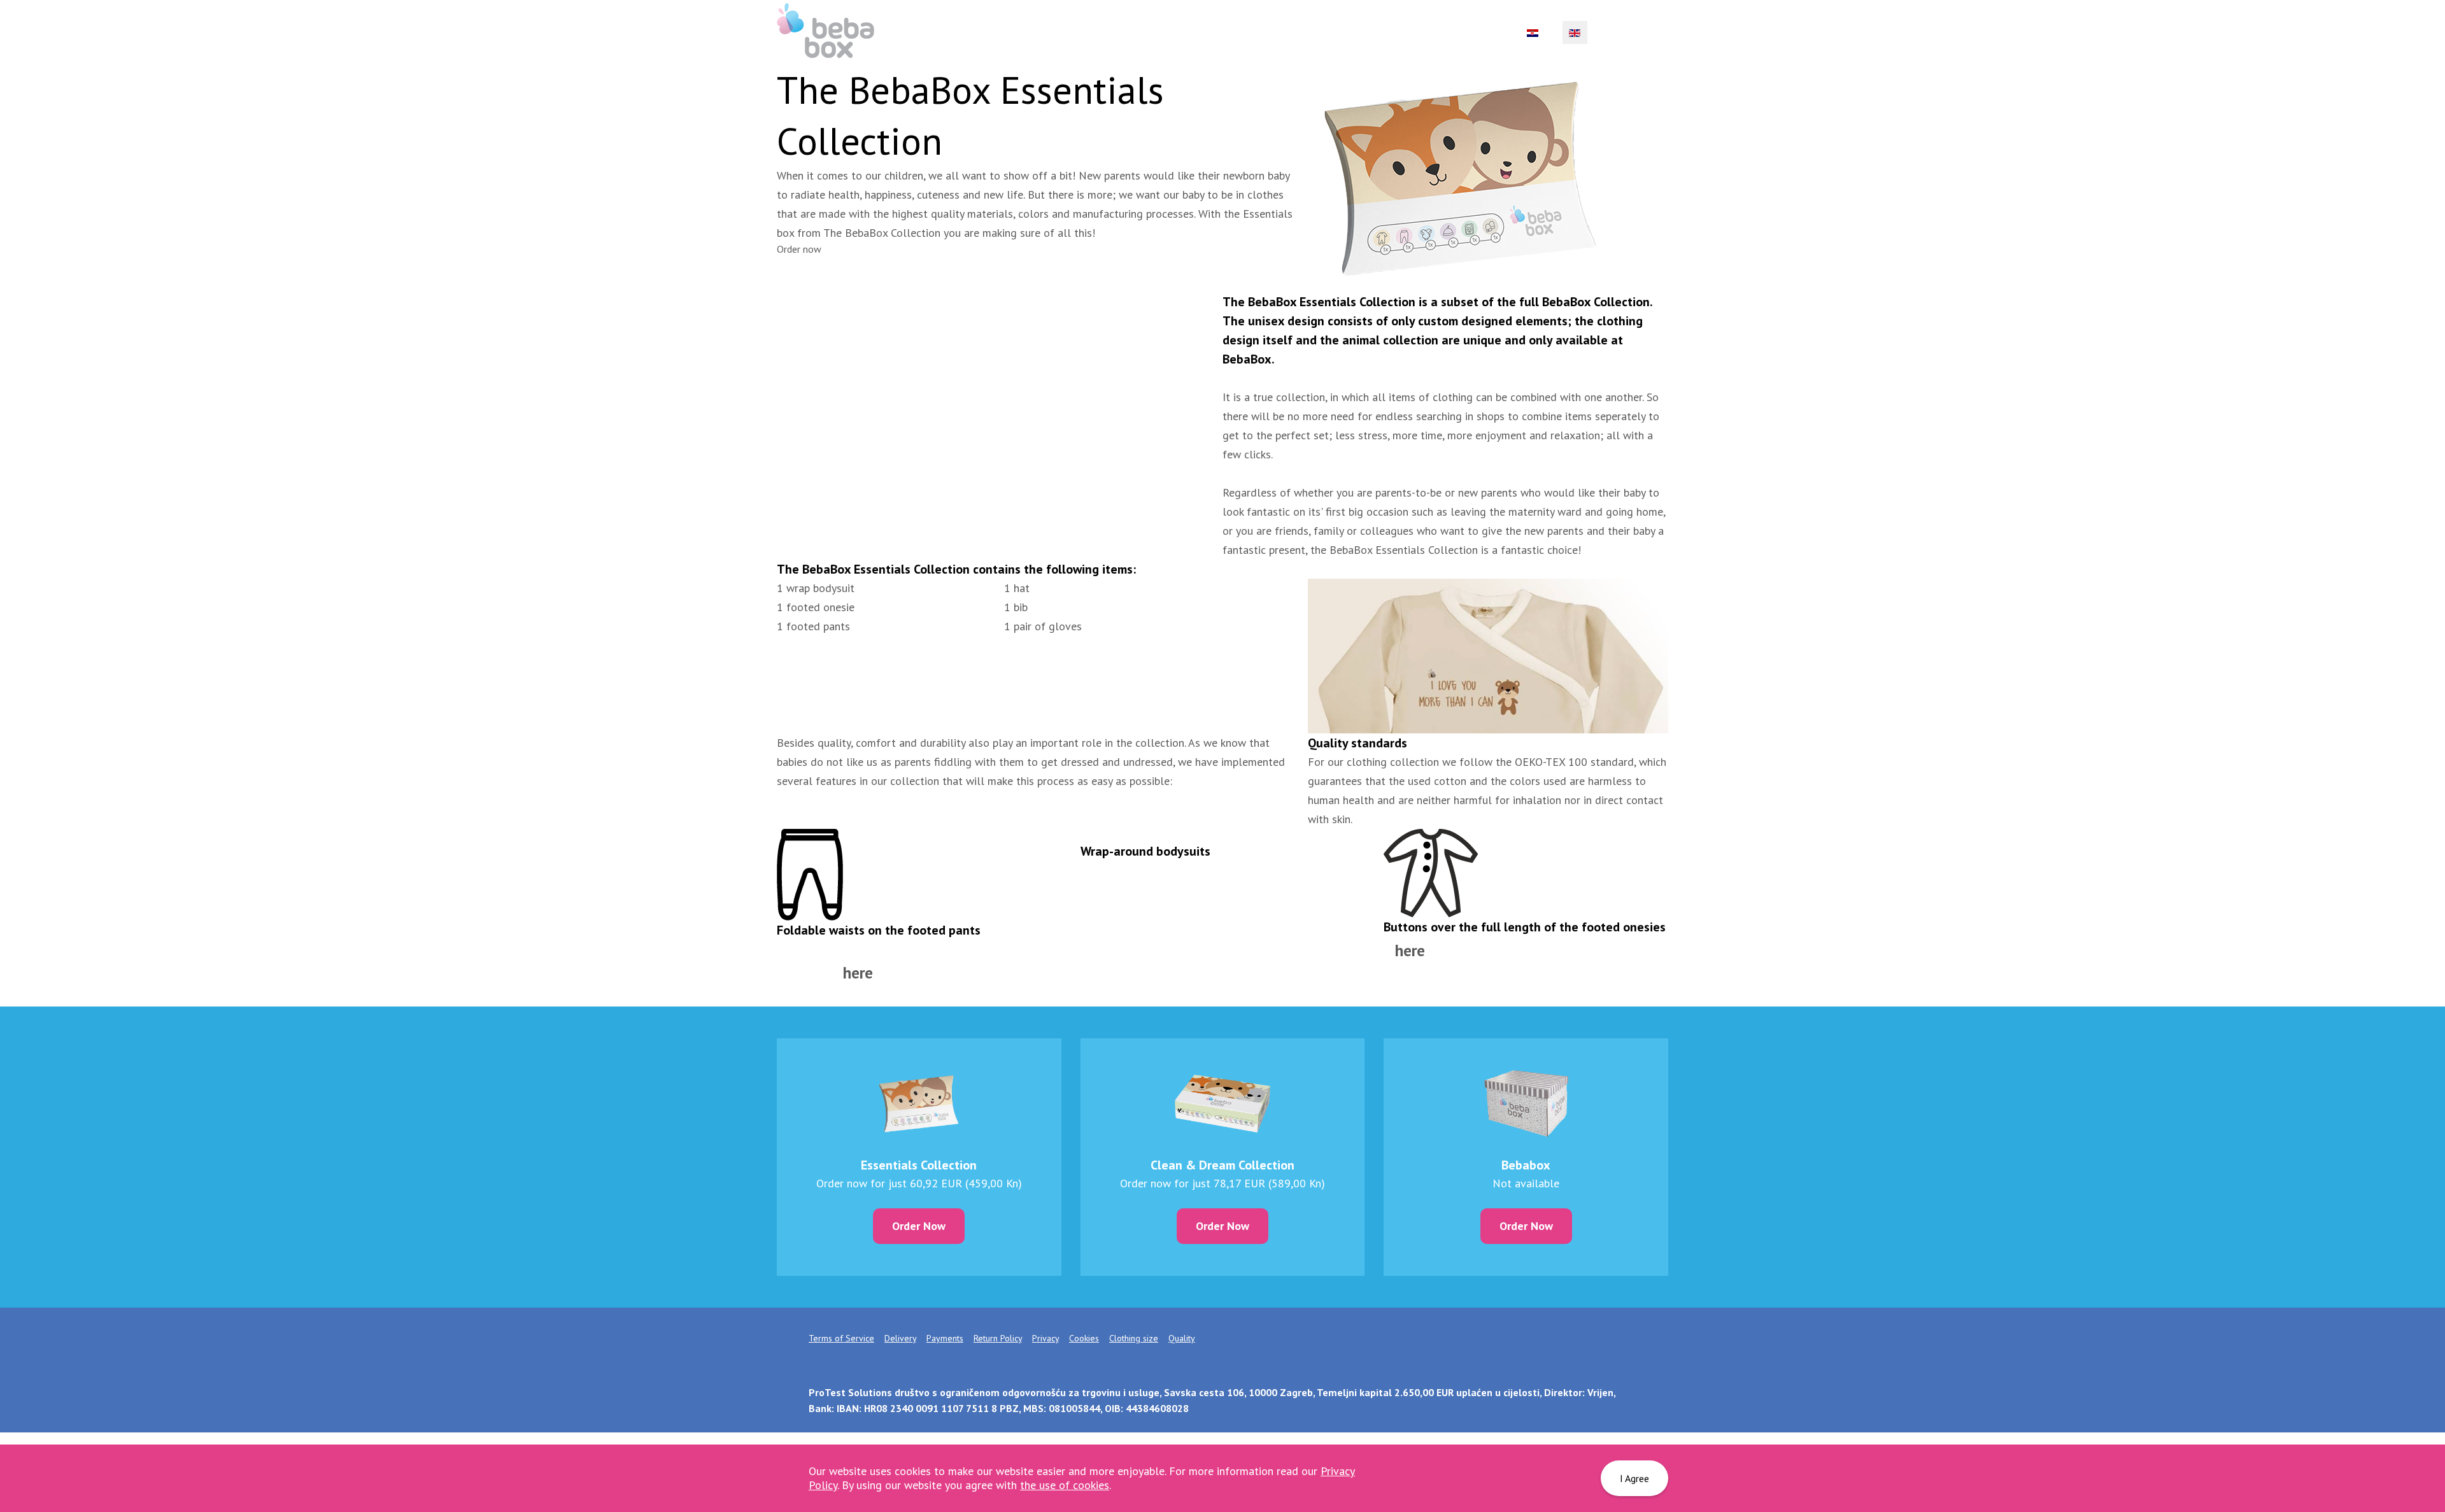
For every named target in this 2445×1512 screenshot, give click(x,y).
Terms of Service (841, 1338)
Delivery (900, 1338)
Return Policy (998, 1338)
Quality (1182, 1338)
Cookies (1084, 1338)
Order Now (919, 1226)
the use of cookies (1065, 1485)
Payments (945, 1338)
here (1410, 950)
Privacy (1045, 1338)
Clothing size (1134, 1338)
